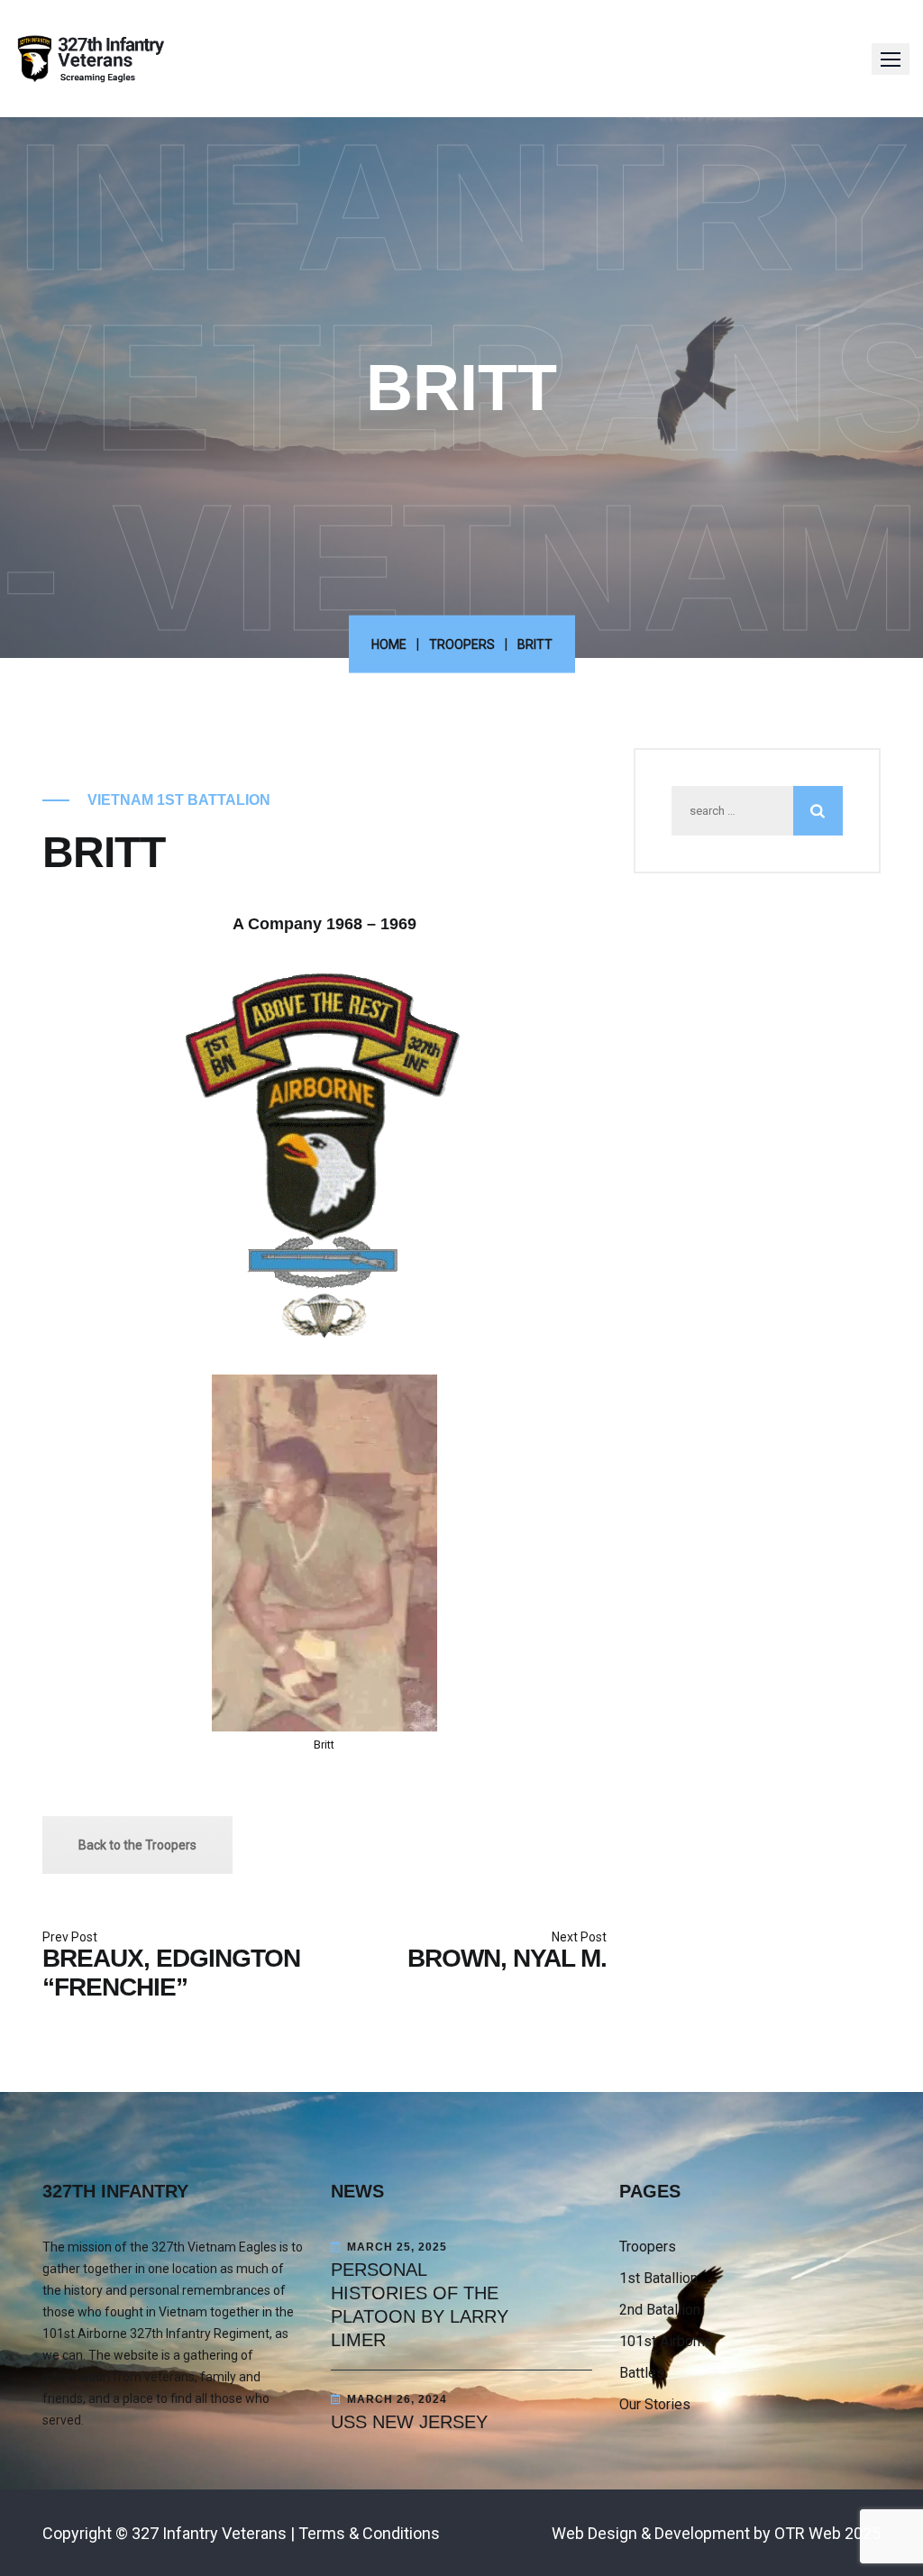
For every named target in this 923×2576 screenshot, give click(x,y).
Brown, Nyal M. (507, 1958)
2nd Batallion (660, 2310)
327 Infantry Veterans (209, 2533)
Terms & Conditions (369, 2533)
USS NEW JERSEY (409, 2422)
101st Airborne (666, 2341)
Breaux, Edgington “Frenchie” (171, 1973)
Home (389, 644)
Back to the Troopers (137, 1845)
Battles (642, 2373)
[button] (891, 59)
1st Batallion (658, 2278)
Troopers (462, 644)
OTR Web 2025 (827, 2533)
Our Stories (655, 2404)
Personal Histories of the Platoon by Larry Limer (420, 2305)
